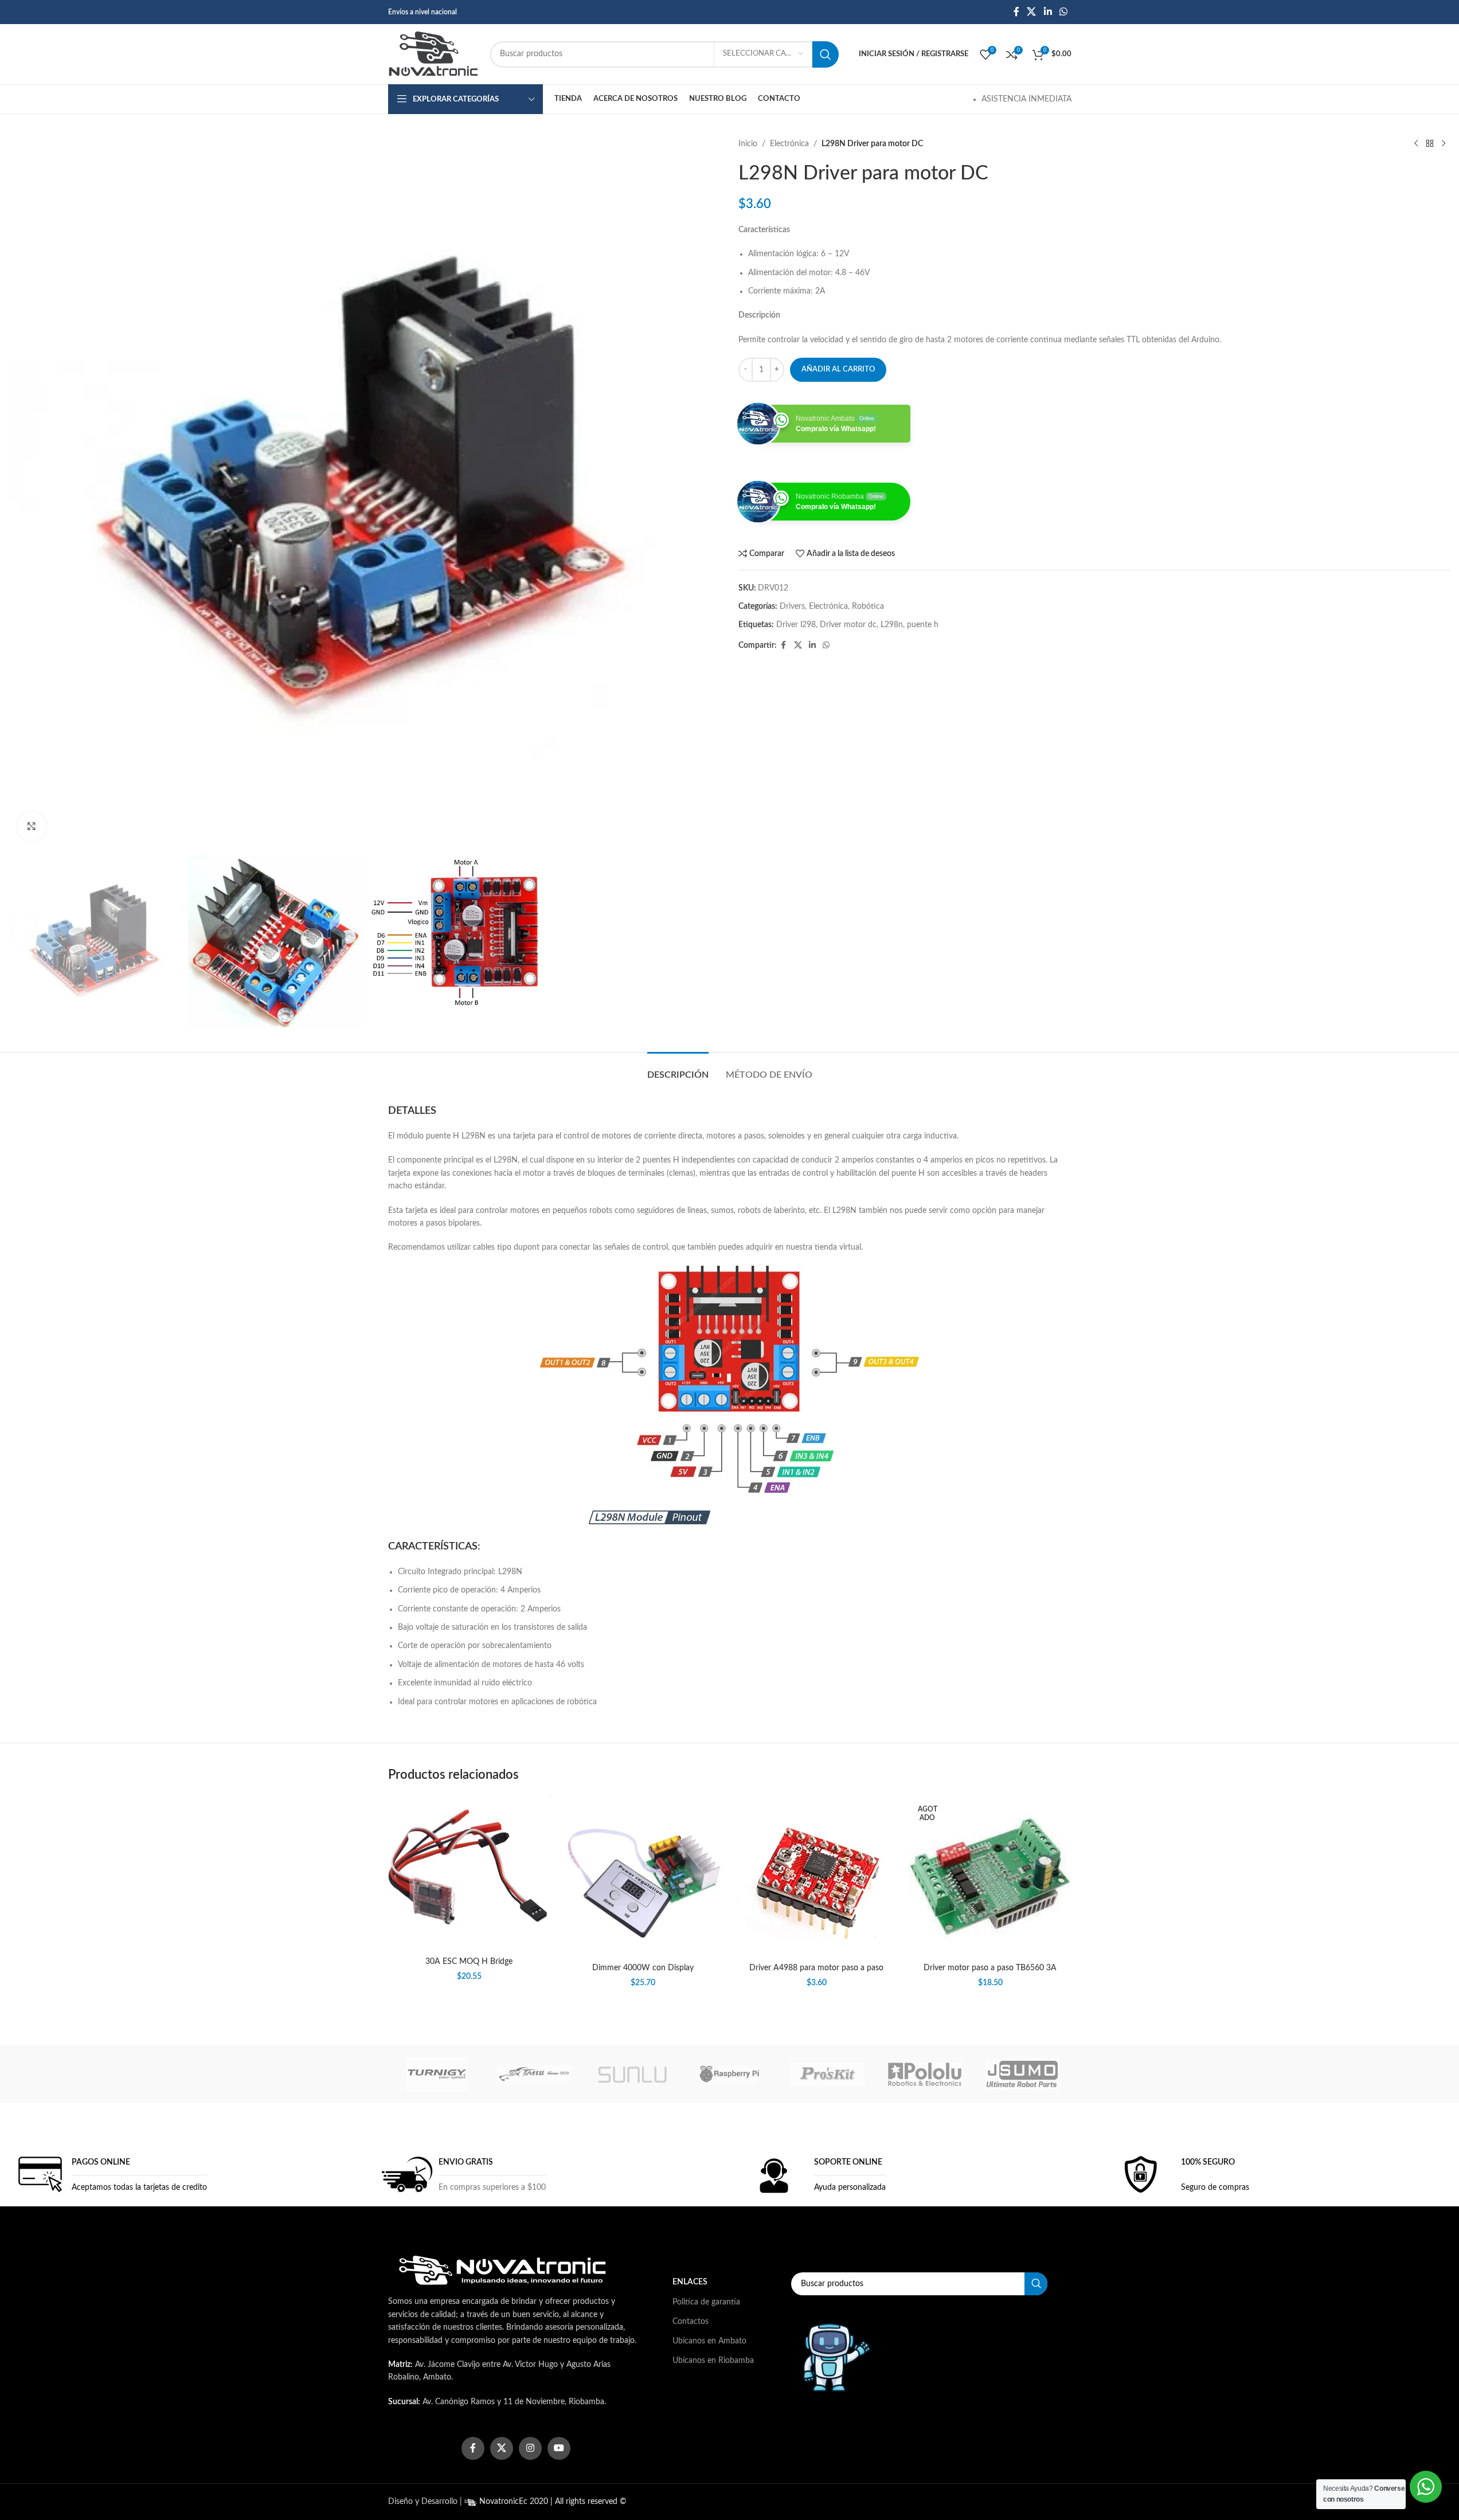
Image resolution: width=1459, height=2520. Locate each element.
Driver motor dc (848, 625)
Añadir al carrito (838, 369)
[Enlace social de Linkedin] (1048, 12)
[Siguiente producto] (1444, 144)
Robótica (868, 606)
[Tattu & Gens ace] (534, 2074)
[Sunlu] (632, 2074)
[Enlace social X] (1032, 12)
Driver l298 (796, 625)
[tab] (678, 1069)
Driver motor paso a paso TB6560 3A (990, 1968)
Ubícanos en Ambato (709, 2341)
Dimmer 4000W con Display (643, 1968)
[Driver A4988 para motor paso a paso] (817, 1877)
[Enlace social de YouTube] (559, 2448)
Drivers (792, 606)
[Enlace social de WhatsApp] (1063, 12)
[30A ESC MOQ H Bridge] (469, 1873)
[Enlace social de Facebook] (1016, 12)
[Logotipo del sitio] (433, 54)
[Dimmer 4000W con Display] (643, 1877)
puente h (923, 625)
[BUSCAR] (826, 54)
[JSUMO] (1022, 2074)
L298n (892, 625)
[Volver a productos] (1430, 144)
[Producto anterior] (1416, 144)
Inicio (748, 144)
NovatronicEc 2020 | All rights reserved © (552, 2502)
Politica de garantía (706, 2302)
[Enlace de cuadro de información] (109, 2174)
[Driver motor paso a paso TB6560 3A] (990, 1877)
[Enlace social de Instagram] (530, 2448)
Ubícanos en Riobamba (713, 2361)
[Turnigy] (437, 2074)
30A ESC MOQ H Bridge (469, 1962)
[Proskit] (827, 2074)
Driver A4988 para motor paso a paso (816, 1968)
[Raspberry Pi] (729, 2074)
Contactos (691, 2322)
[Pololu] (925, 2074)
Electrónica (789, 144)
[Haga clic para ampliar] (32, 826)
